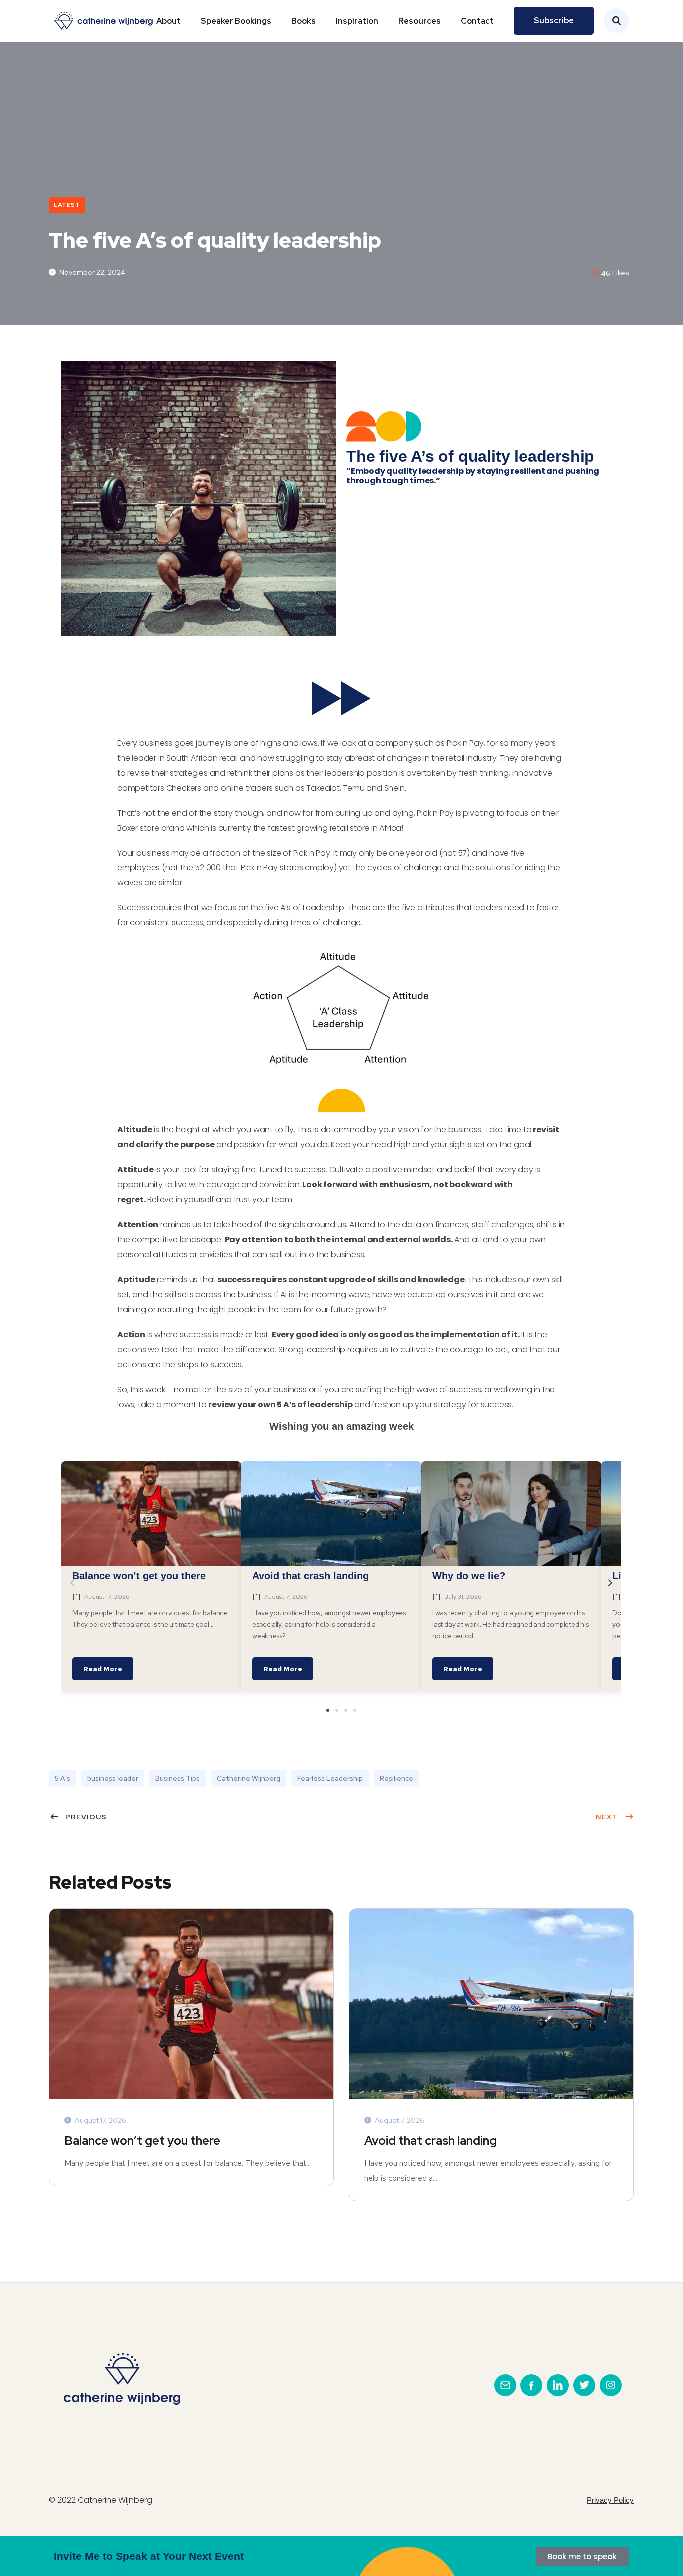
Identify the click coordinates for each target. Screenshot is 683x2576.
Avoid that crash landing (311, 1576)
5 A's (63, 1778)
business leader (113, 1778)
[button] (328, 1710)
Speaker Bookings (236, 21)
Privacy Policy (610, 2500)
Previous (86, 1817)
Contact (477, 21)
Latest (67, 205)
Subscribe (554, 21)
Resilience (397, 1778)
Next (607, 1817)
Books (304, 21)
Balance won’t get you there (139, 1576)
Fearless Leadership (330, 1778)
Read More (103, 1669)
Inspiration (357, 21)
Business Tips (178, 1778)
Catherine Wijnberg (249, 1778)
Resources (420, 21)
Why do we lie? (469, 1576)
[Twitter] (584, 2385)
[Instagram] (611, 2385)
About (169, 21)
